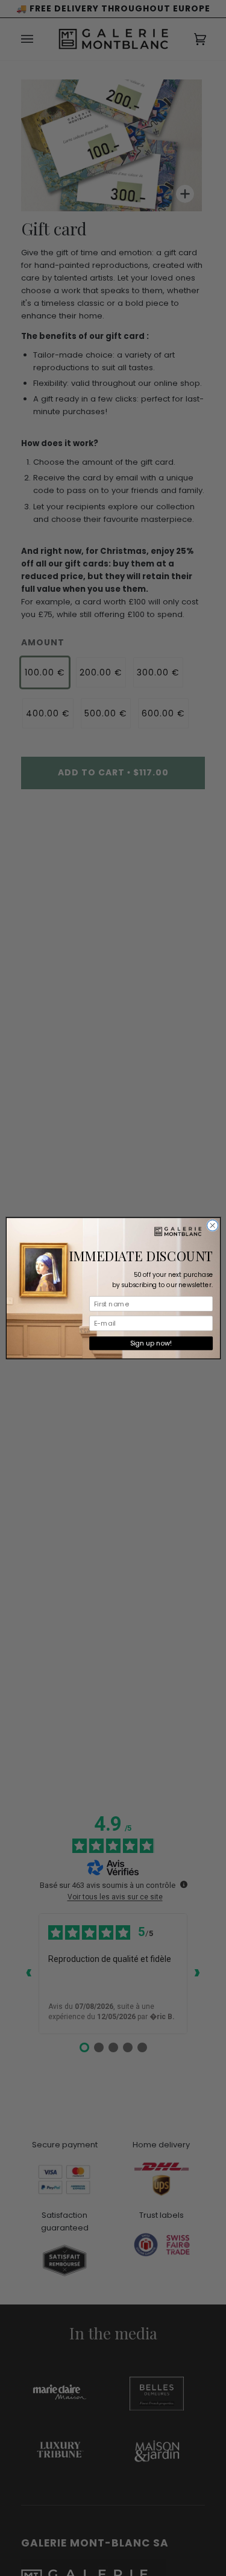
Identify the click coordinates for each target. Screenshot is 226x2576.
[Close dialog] (212, 1225)
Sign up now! (151, 1343)
